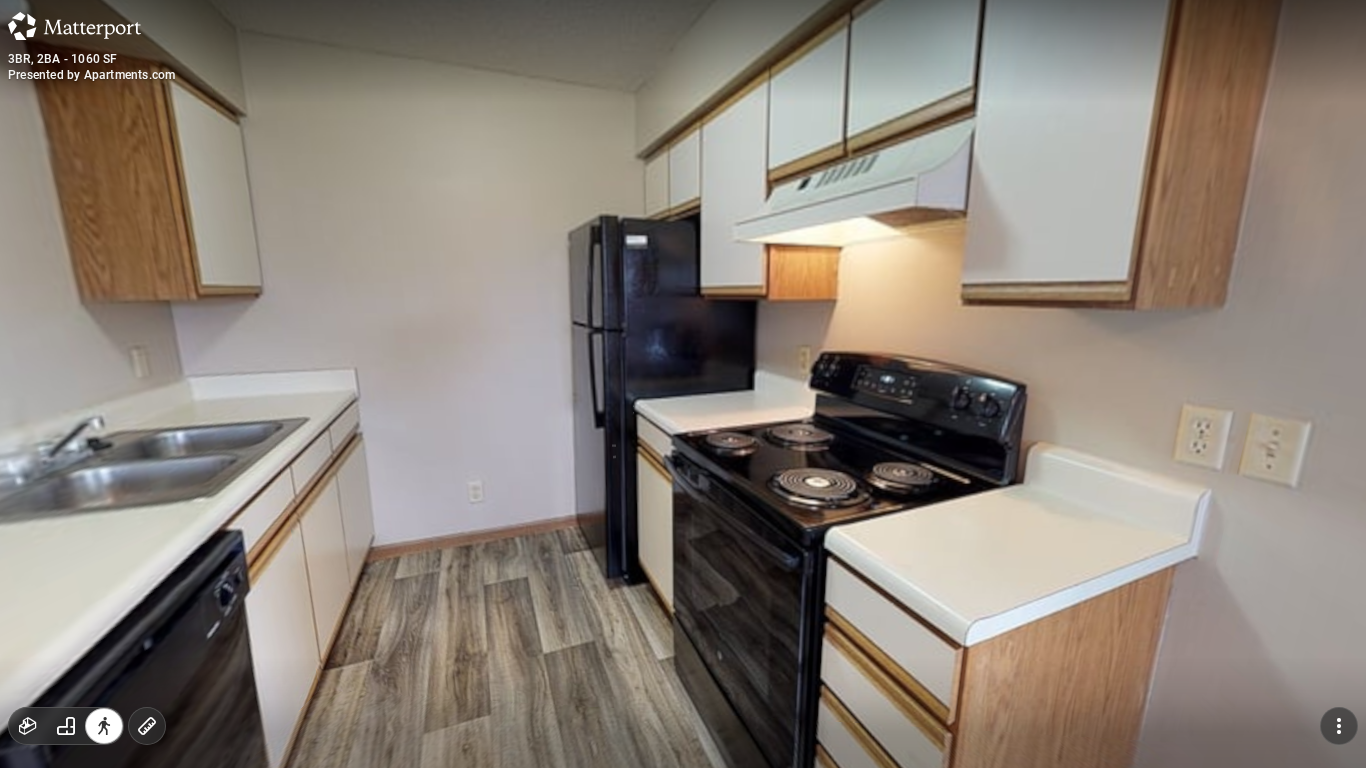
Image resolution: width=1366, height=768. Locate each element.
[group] (66, 726)
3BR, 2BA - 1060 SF (63, 59)
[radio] (28, 726)
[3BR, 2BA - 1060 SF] (683, 384)
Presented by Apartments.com (91, 75)
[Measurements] (147, 726)
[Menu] (1339, 726)
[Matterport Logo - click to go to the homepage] (74, 26)
